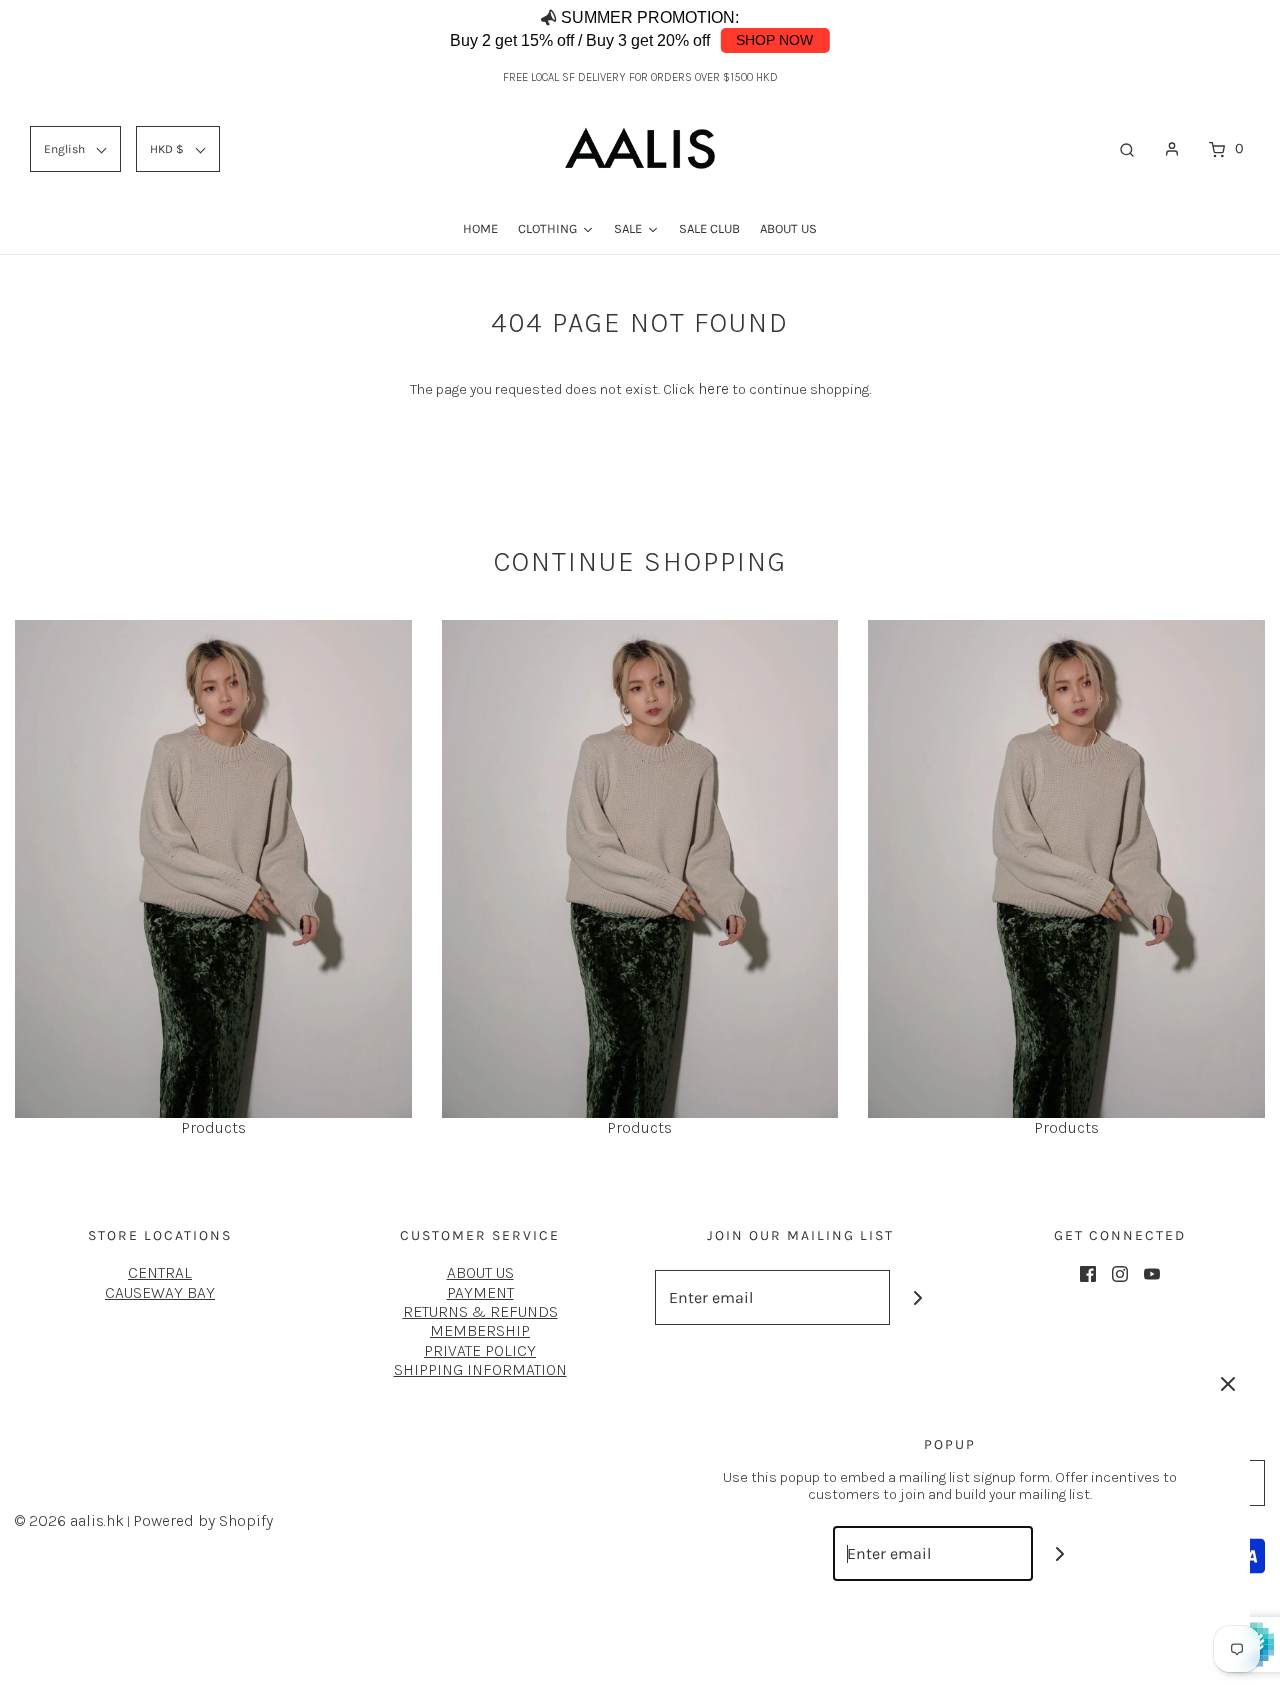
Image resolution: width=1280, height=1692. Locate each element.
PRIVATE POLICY (480, 1350)
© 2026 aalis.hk (69, 1520)
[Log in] (1172, 149)
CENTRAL (160, 1272)
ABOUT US (480, 1272)
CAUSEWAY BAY (160, 1292)
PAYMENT (480, 1292)
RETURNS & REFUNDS (480, 1311)
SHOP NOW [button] (774, 40)
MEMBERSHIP (480, 1330)
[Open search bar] (1127, 149)
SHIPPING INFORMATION (480, 1369)
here (713, 388)
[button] (1222, 30)
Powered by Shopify (203, 1520)
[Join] (917, 1297)
